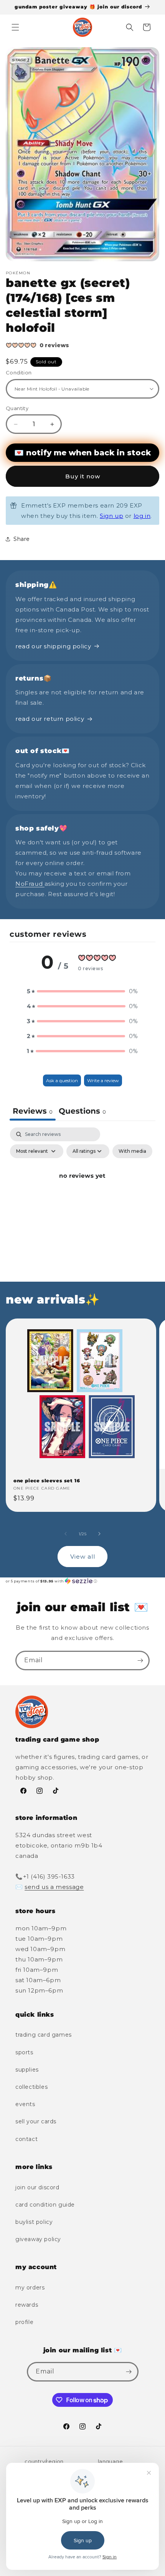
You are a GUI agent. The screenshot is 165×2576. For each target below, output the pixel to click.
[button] (15, 27)
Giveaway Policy (38, 2239)
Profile (24, 2322)
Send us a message (54, 1887)
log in (142, 516)
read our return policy (50, 719)
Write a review (103, 1080)
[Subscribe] (140, 1660)
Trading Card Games (44, 2035)
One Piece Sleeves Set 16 (47, 1481)
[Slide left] (66, 1534)
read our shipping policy (53, 646)
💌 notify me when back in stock (82, 453)
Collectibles (31, 2087)
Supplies (27, 2070)
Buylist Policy (34, 2222)
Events (25, 2104)
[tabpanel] (82, 1193)
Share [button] (22, 539)
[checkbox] (132, 1151)
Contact (26, 2139)
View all (83, 1557)
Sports (24, 2052)
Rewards (27, 2305)
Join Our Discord (37, 2187)
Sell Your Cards (36, 2121)
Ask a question (62, 1080)
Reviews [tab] (33, 1111)
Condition (19, 372)
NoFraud (30, 884)
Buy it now (83, 476)
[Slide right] (99, 1534)
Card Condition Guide (45, 2205)
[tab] (82, 1112)
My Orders (30, 2288)
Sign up (111, 516)
